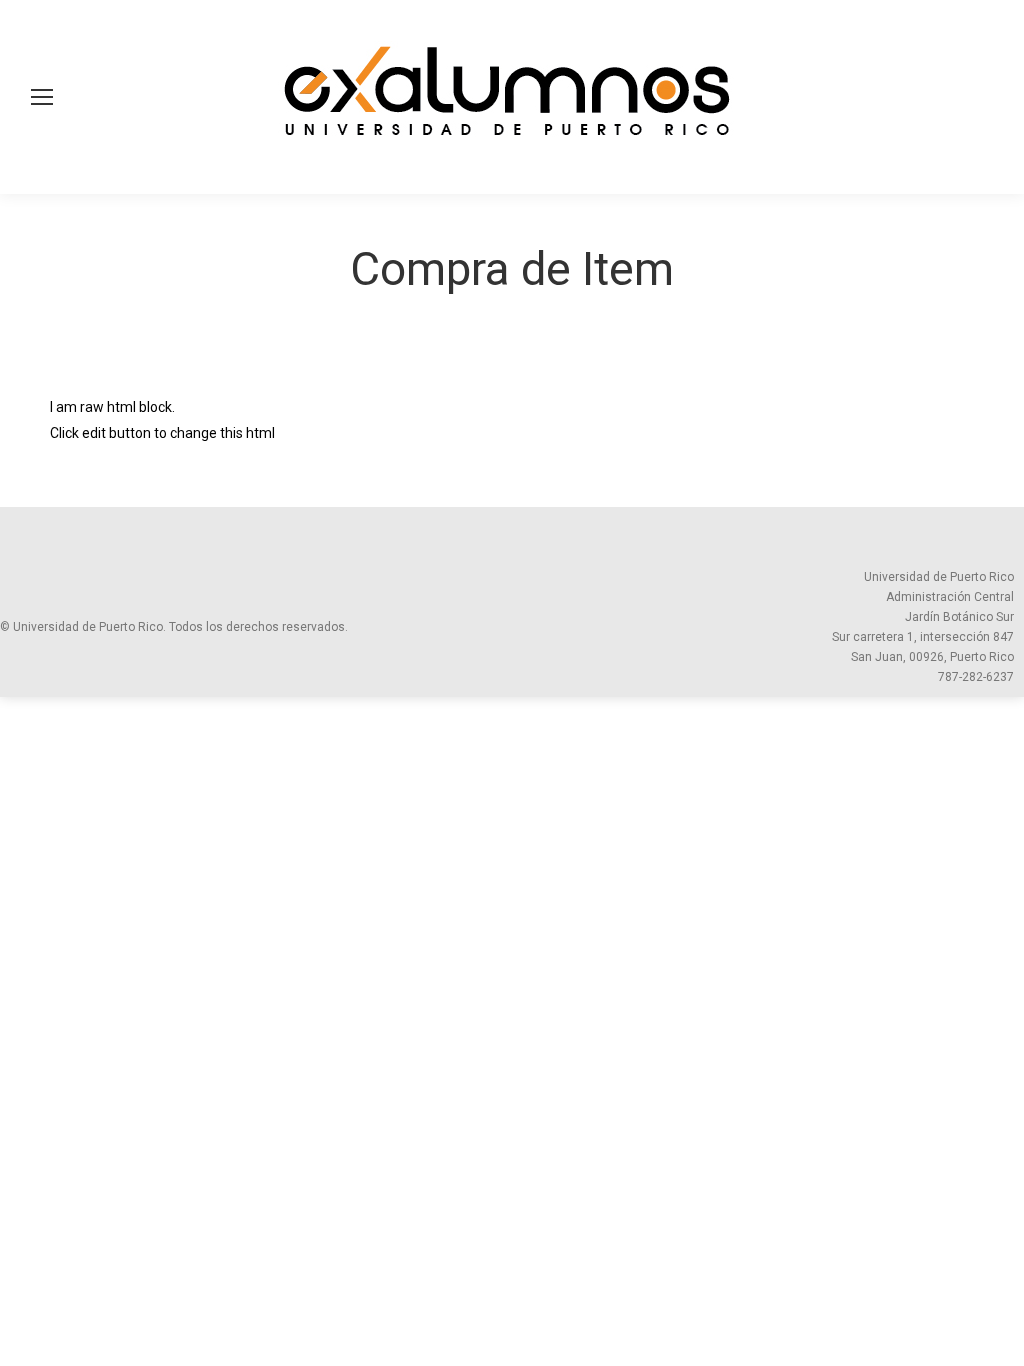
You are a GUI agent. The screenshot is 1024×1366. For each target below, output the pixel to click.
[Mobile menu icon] (42, 97)
